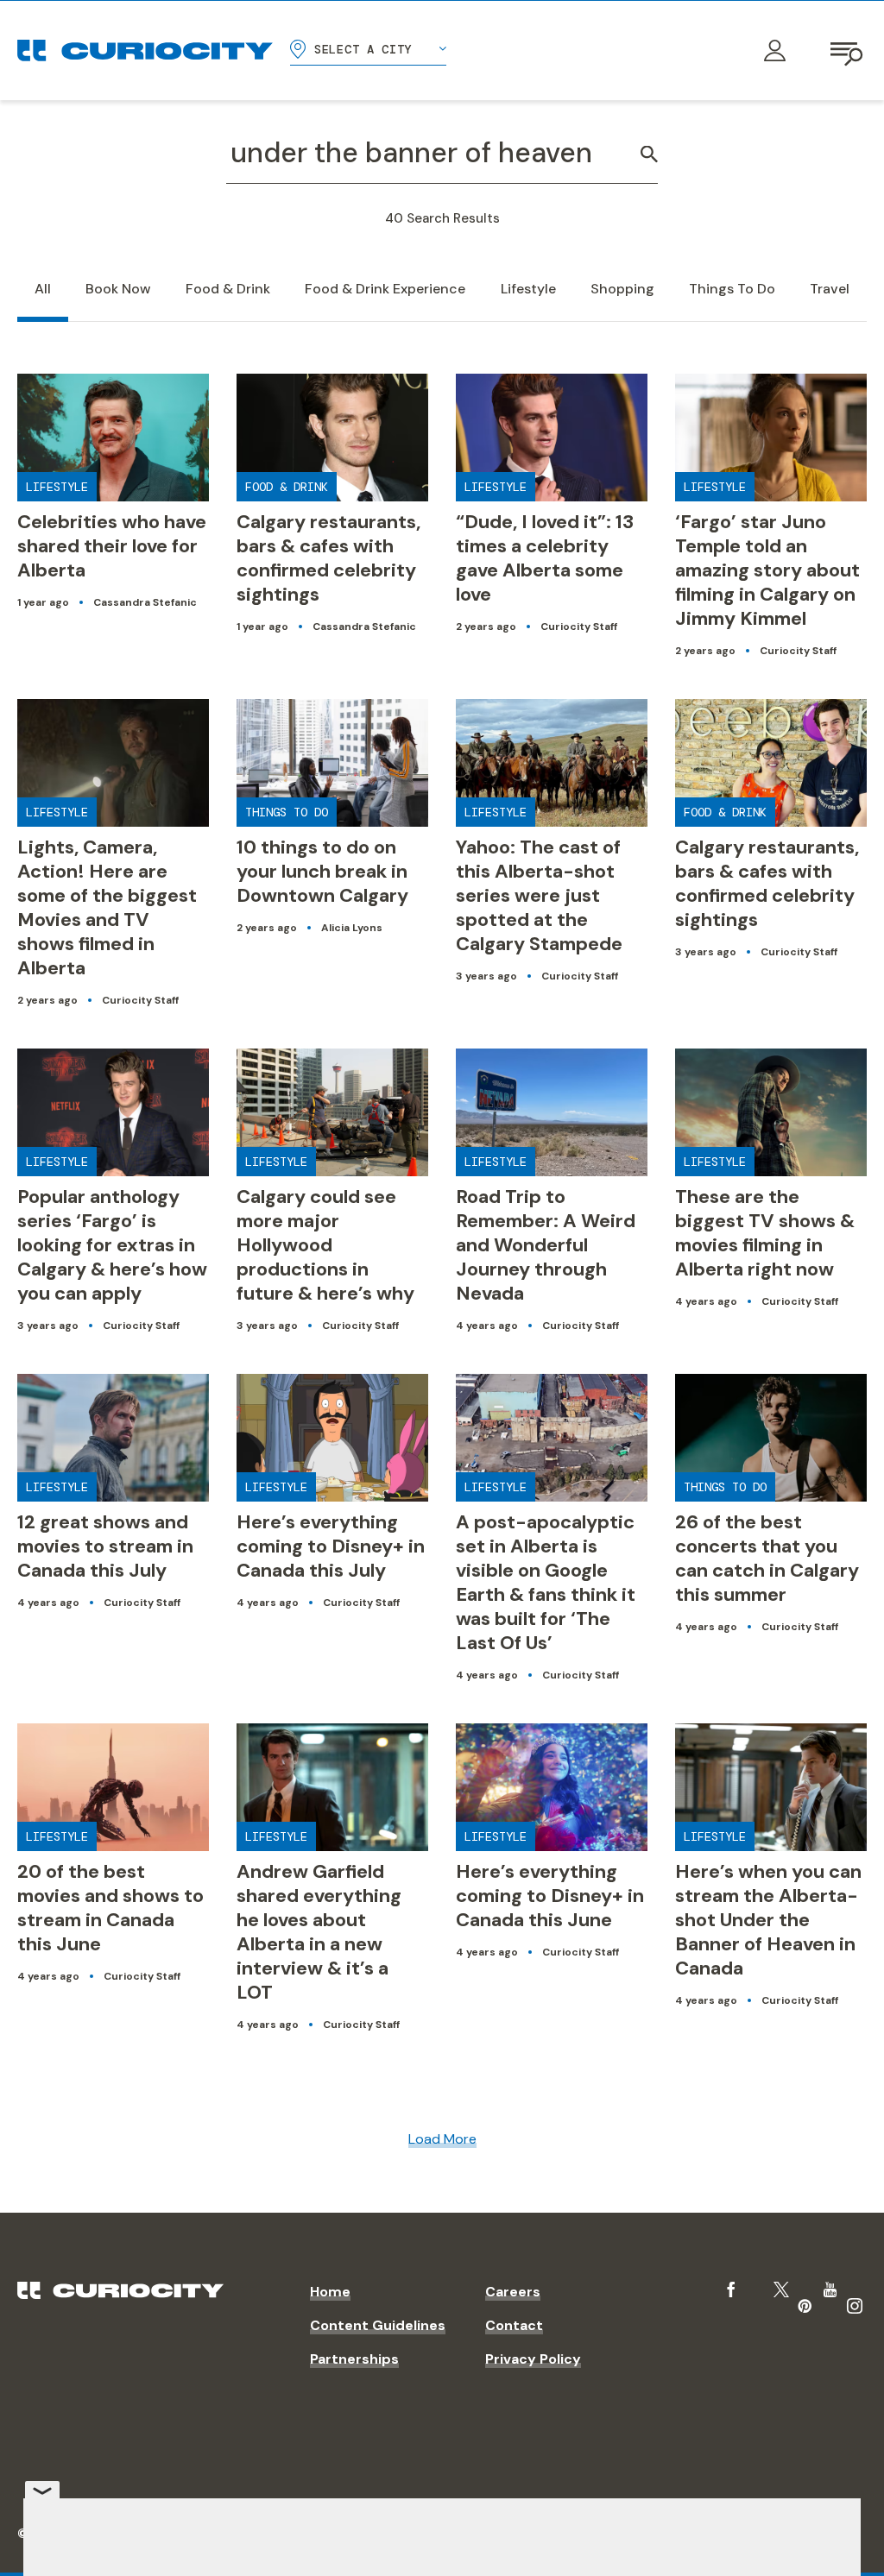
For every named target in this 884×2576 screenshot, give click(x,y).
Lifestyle (528, 289)
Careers (513, 2292)
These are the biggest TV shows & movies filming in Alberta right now (765, 1233)
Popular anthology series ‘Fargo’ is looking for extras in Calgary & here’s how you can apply (112, 1245)
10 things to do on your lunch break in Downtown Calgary (322, 871)
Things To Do (732, 289)
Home (330, 2292)
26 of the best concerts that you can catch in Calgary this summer (767, 1558)
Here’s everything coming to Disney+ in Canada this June (550, 1896)
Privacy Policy (533, 2359)
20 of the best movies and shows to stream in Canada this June (110, 1908)
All (43, 289)
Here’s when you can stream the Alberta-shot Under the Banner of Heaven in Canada (768, 1920)
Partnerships (354, 2359)
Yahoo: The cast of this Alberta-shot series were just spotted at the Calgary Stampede (539, 895)
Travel (830, 289)
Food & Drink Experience (385, 289)
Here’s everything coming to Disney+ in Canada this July (331, 1546)
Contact (514, 2325)
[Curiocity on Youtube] (830, 2289)
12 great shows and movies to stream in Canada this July (105, 1546)
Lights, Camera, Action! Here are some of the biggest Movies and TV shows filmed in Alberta (107, 907)
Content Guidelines (378, 2325)
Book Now (118, 289)
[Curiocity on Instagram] (855, 2306)
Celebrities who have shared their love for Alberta (112, 546)
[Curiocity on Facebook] (731, 2289)
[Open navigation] (848, 51)
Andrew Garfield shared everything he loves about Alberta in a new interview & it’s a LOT (319, 1932)
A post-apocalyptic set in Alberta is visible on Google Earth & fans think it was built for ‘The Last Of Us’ (546, 1582)
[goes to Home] (145, 50)
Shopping (622, 289)
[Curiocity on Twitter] (781, 2290)
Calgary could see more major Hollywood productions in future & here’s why (325, 1245)
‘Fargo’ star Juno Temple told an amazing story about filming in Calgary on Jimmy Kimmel (767, 570)
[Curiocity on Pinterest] (805, 2306)
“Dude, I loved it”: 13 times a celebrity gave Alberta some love (545, 558)
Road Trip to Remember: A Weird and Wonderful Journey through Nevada (546, 1245)
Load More (442, 2139)
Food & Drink (228, 289)
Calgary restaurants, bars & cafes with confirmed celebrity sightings (328, 558)
